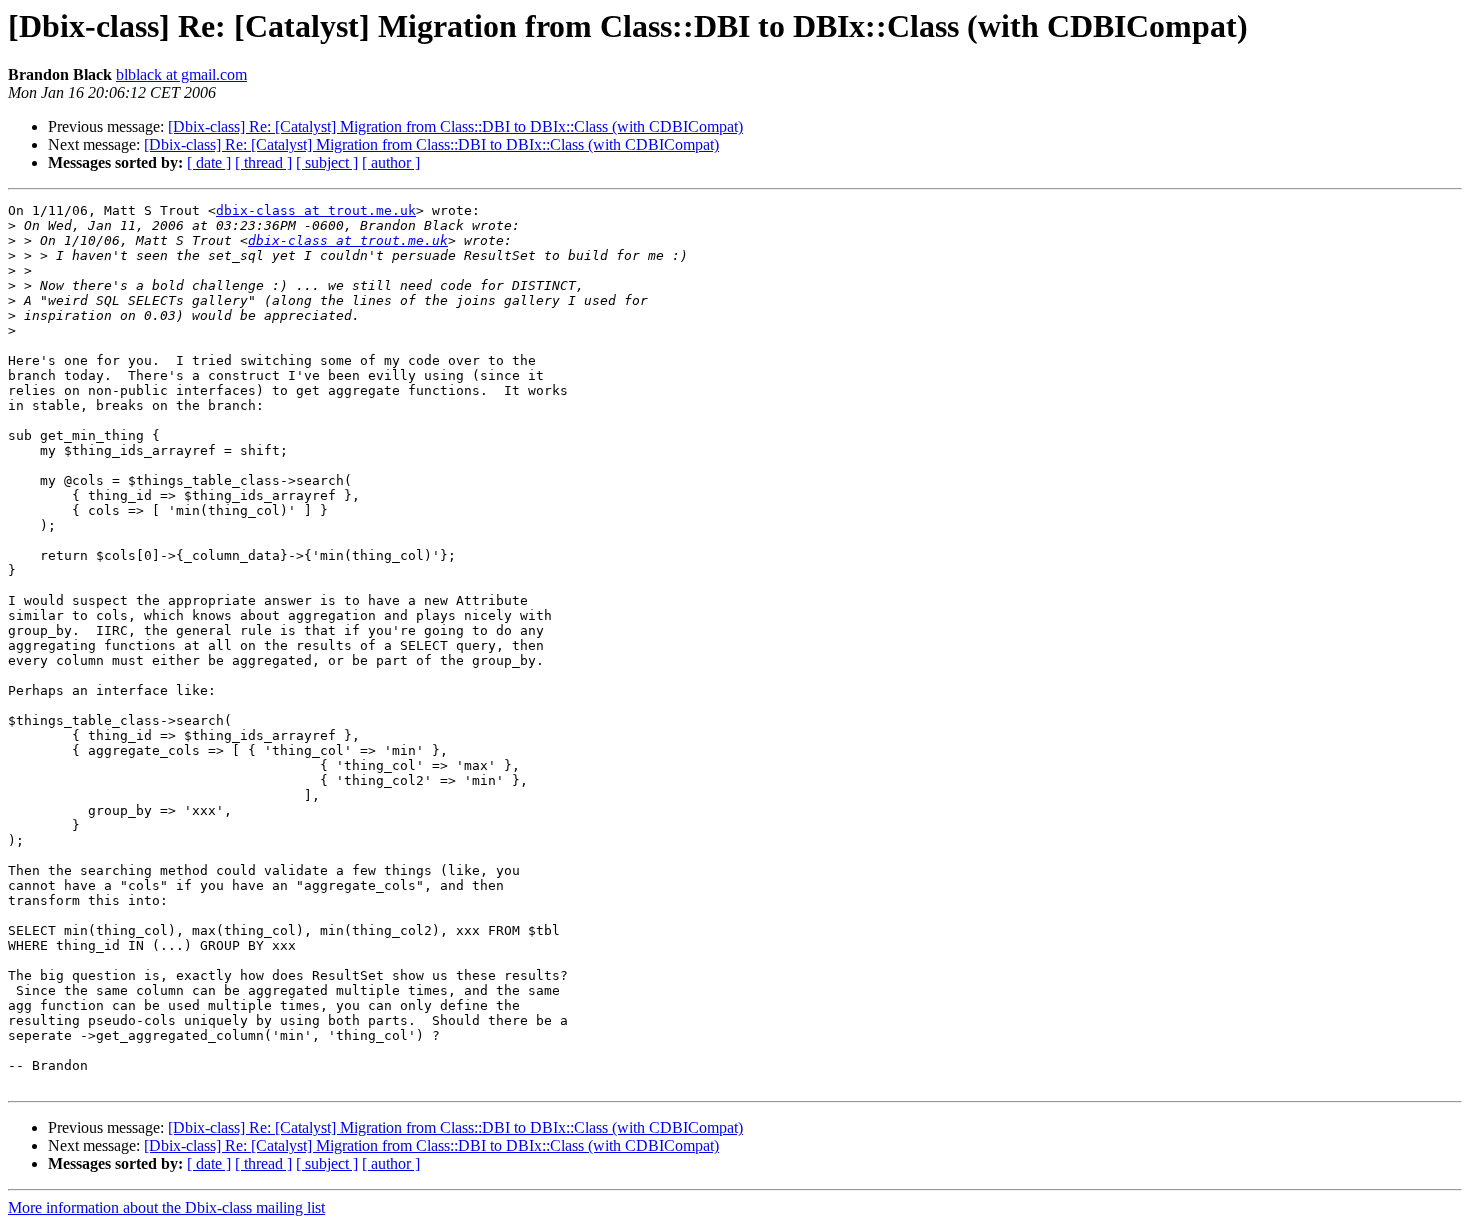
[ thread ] (263, 162)
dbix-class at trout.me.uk (316, 210)
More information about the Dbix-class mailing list (166, 1207)
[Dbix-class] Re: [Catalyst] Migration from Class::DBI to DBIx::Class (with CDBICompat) (455, 126)
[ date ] (209, 162)
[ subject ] (327, 162)
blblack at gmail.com (181, 74)
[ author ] (391, 162)
